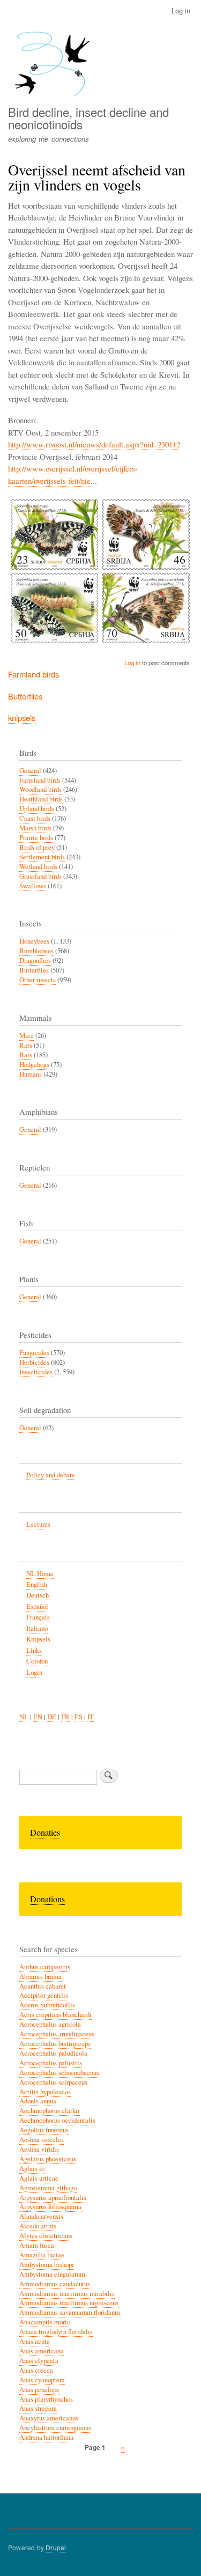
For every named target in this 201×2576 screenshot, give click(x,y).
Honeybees (34, 941)
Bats (26, 1055)
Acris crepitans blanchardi (55, 2015)
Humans (31, 1074)
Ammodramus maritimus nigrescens (69, 2303)
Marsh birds (35, 828)
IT (91, 1717)
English (37, 1584)
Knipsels (38, 1639)
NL (24, 1717)
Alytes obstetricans (46, 2236)
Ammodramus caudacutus (55, 2284)
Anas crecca (36, 2370)
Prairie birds (36, 838)
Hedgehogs (34, 1065)
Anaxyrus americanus (49, 2418)
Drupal (56, 2547)
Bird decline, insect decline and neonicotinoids (88, 117)
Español (37, 1606)
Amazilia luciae (42, 2255)
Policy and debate (51, 1475)
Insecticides (36, 1372)
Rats (26, 1045)
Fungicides (34, 1353)
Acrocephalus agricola (50, 2024)
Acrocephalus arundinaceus (57, 2034)
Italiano (37, 1628)
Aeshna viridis (39, 2149)
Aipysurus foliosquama (50, 2207)
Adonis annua (38, 2101)
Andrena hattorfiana (46, 2437)
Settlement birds (42, 857)
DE (52, 1717)
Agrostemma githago (48, 2188)
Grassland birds (40, 876)
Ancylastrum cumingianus (55, 2428)
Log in (181, 10)
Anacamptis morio (45, 2322)
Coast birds (35, 818)
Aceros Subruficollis (47, 2005)
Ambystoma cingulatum (52, 2274)
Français (38, 1617)
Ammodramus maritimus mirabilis (67, 2294)
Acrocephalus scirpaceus (53, 2082)
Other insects (38, 980)
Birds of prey (37, 847)
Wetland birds (38, 867)
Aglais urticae (39, 2178)
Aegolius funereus (44, 2130)
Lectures (38, 1524)
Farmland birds (33, 674)
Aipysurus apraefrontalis (53, 2198)
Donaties (45, 1832)
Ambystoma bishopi (47, 2265)
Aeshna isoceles (42, 2140)
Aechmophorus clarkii (50, 2111)
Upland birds (37, 809)
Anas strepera (38, 2408)
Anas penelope (39, 2390)
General (30, 771)
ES (79, 1717)
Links (34, 1650)
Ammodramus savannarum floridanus (70, 2312)
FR (65, 1717)
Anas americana (42, 2351)
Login (34, 1672)
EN (38, 1717)
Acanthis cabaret (43, 1986)
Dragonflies (35, 961)
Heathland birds (41, 799)
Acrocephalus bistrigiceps (55, 2044)
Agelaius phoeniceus (48, 2159)
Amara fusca (37, 2245)
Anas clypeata (39, 2361)
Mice (27, 1036)
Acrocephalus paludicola (53, 2053)
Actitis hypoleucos (45, 2092)
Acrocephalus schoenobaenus (59, 2073)
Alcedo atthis (38, 2226)
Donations (47, 1899)
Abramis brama (40, 1977)
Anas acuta (35, 2341)
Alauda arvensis (41, 2216)
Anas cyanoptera (42, 2380)
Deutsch (38, 1595)
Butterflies (25, 696)
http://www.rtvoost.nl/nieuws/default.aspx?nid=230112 (94, 444)
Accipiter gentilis (44, 1995)
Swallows (33, 886)
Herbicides (34, 1362)
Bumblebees (36, 951)
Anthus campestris (45, 1967)
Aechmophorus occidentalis (57, 2120)
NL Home (40, 1574)
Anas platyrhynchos (46, 2399)
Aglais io (32, 2169)
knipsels (22, 717)
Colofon (37, 1661)
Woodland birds (40, 789)
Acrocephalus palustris (51, 2063)
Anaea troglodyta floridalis (56, 2332)
